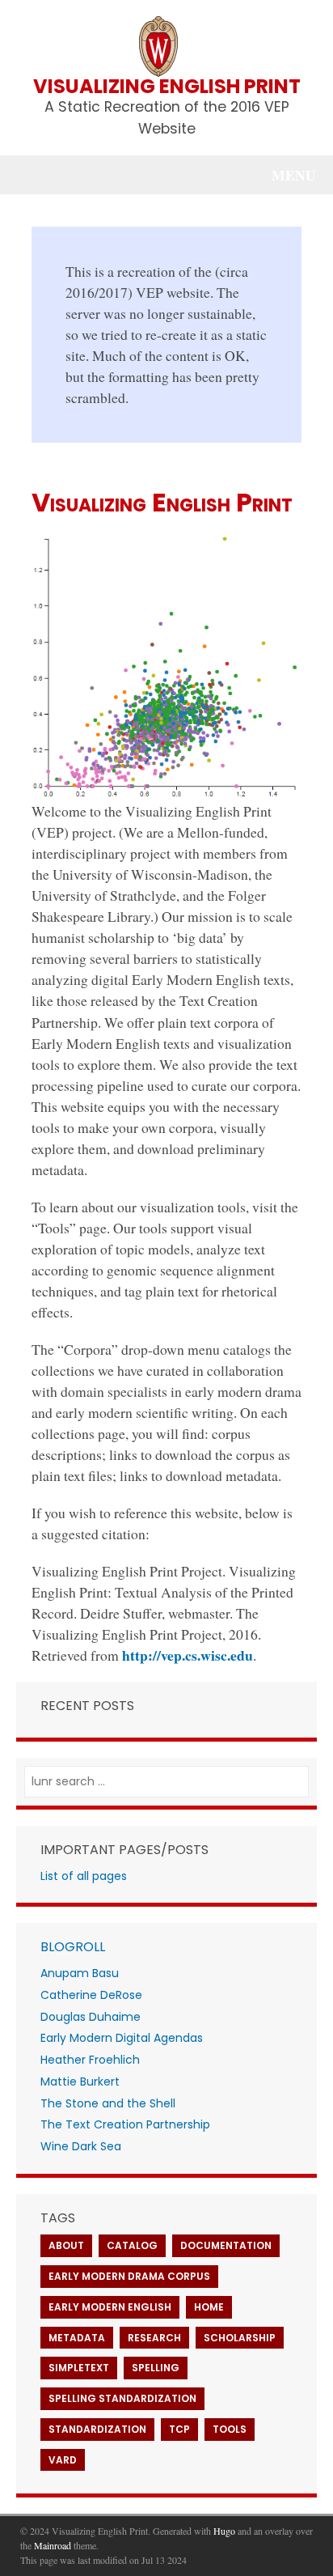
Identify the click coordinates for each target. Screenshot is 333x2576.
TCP (179, 2429)
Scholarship (240, 2338)
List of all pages (84, 1876)
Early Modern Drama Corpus (129, 2276)
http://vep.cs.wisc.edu (188, 1655)
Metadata (77, 2338)
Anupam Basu (80, 1973)
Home (209, 2307)
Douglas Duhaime (91, 2017)
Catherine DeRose (91, 1995)
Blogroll (73, 1947)
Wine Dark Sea (81, 2146)
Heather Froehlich (90, 2060)
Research (154, 2338)
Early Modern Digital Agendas (122, 2038)
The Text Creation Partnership (125, 2124)
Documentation (226, 2245)
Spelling (156, 2368)
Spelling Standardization (122, 2398)
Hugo (224, 2531)
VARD (63, 2460)
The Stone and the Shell (108, 2103)
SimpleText (79, 2368)
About (66, 2245)
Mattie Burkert (80, 2082)
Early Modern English (110, 2307)
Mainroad (53, 2545)
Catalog (132, 2245)
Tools (230, 2429)
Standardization (97, 2429)
